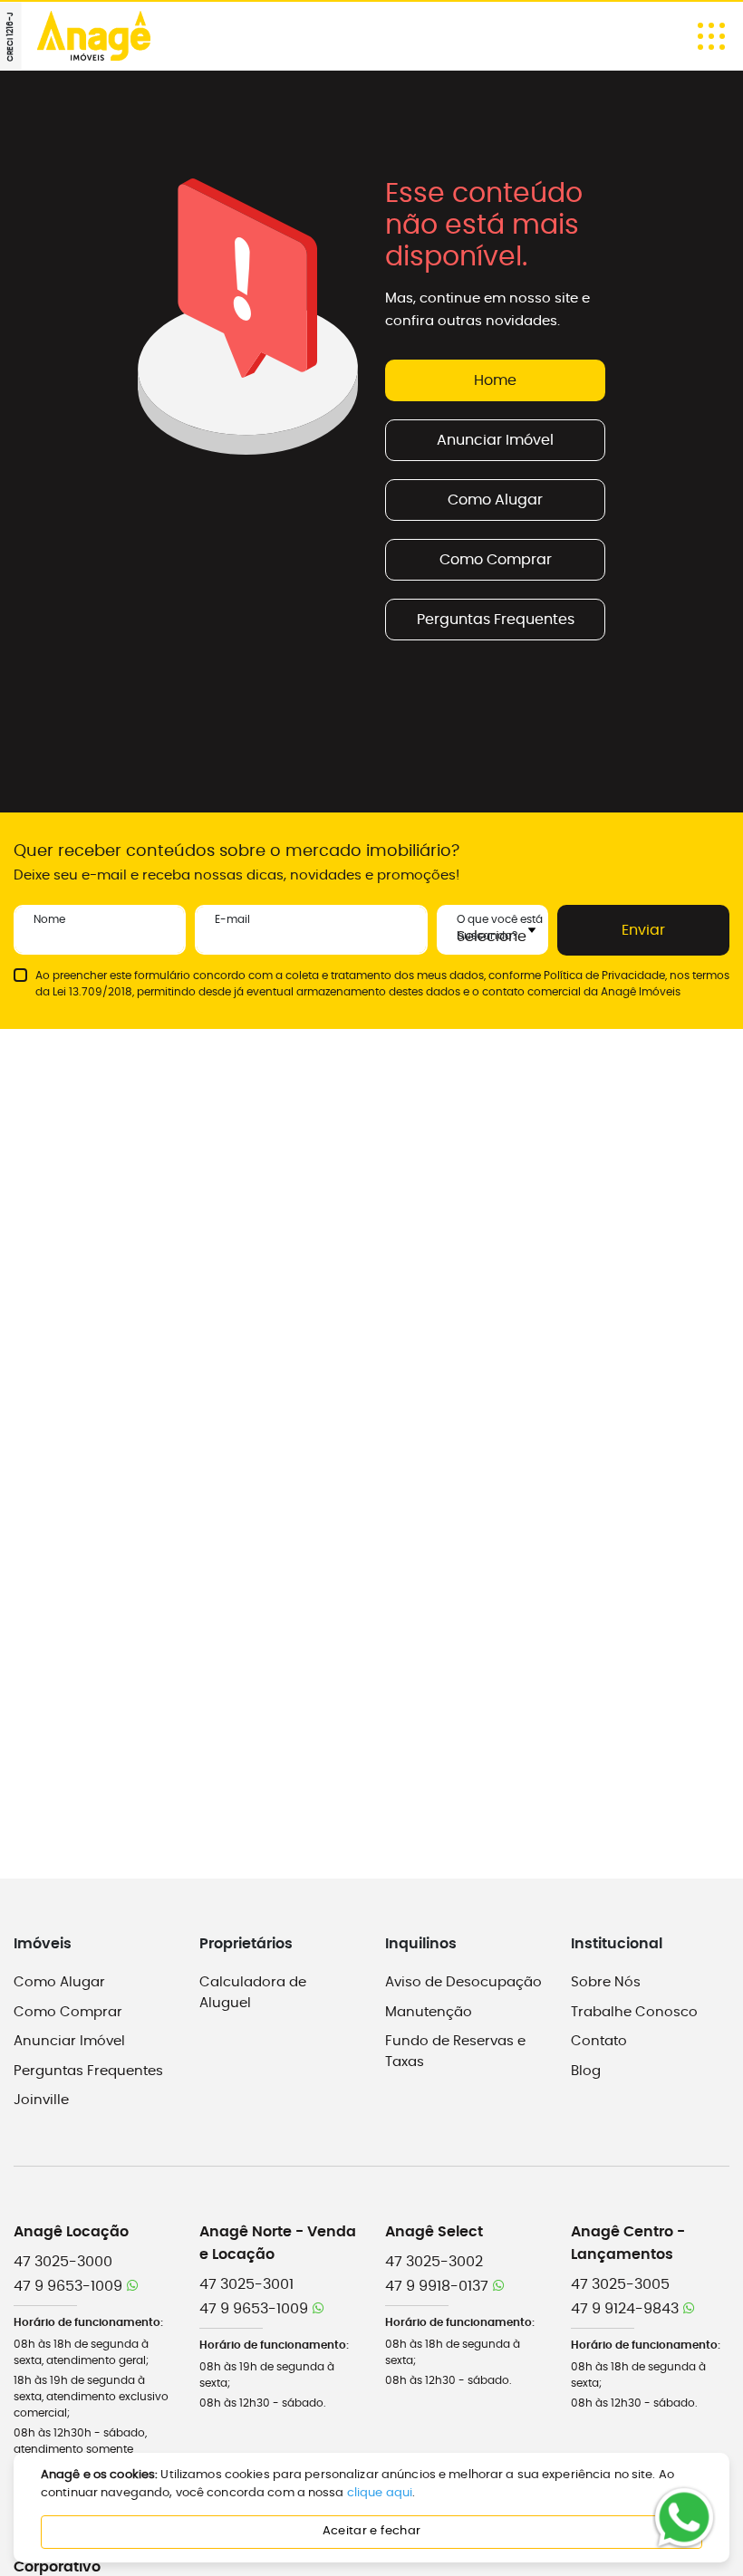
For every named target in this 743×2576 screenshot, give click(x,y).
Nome (49, 919)
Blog (586, 2071)
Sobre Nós (606, 1982)
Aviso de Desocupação (463, 1982)
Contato (599, 2041)
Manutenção (429, 2012)
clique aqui (380, 2493)
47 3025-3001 (246, 2284)
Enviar (643, 930)
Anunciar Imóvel (495, 440)
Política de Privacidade (604, 976)
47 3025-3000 (63, 2262)
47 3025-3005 (620, 2284)
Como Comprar (496, 560)
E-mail (232, 919)
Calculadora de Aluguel (253, 1993)
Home (495, 380)
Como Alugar (495, 500)
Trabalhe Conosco (634, 2012)
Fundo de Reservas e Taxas (455, 2052)
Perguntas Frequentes (496, 620)
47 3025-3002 (434, 2262)
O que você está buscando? (500, 928)
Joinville (41, 2100)
